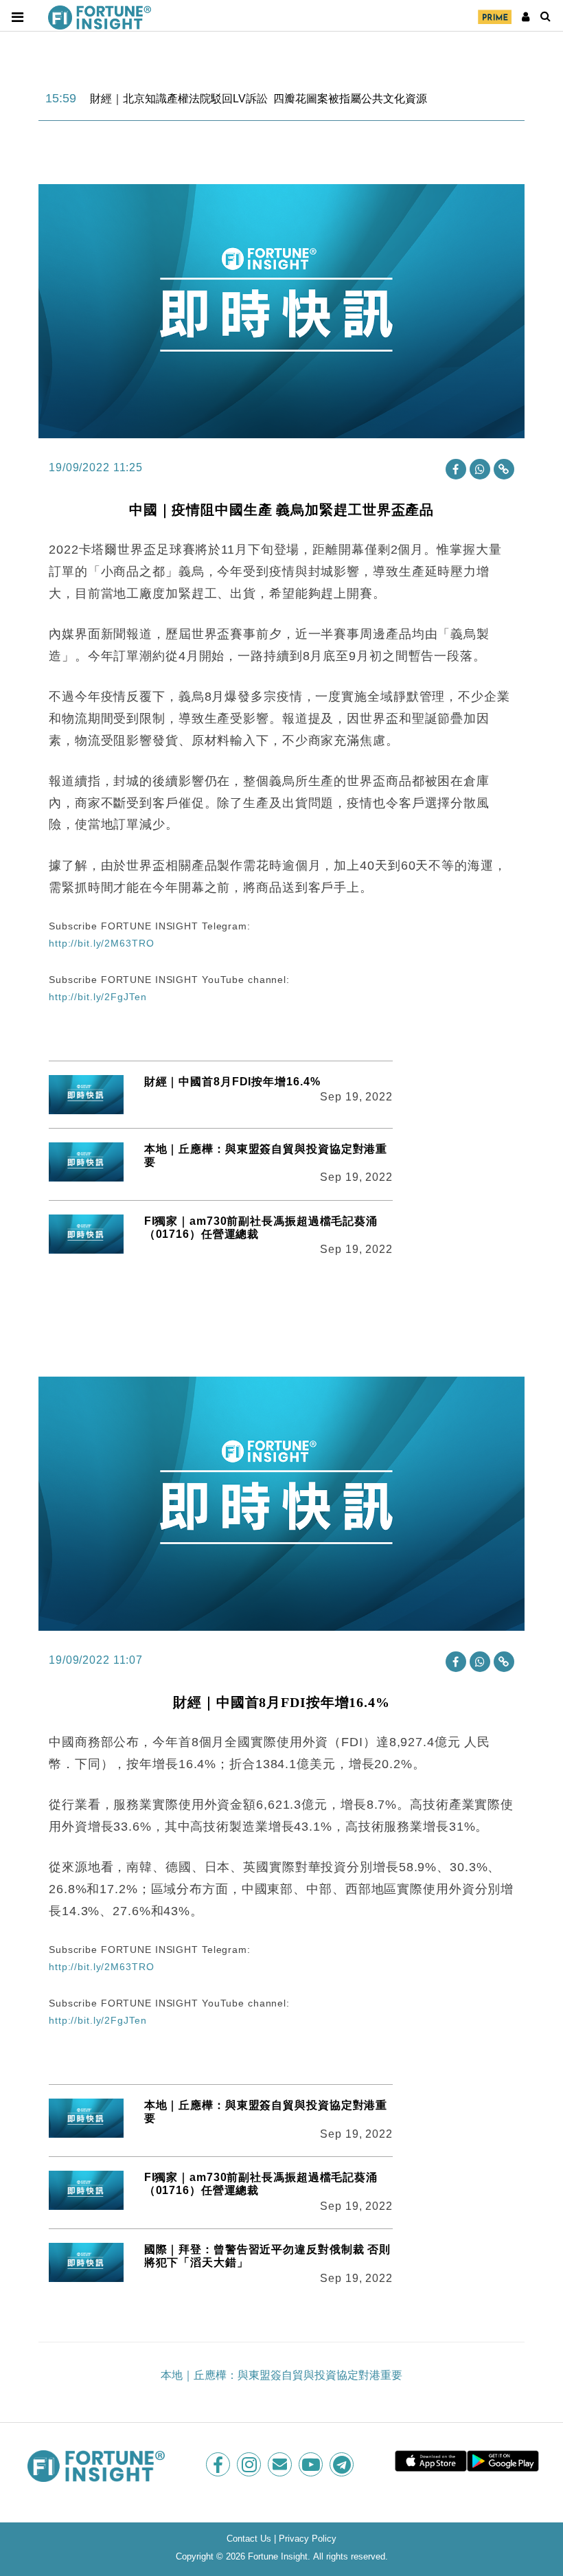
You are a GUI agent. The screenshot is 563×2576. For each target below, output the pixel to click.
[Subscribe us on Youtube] (312, 2464)
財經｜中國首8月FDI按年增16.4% (232, 1082)
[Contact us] (281, 2464)
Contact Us (249, 2539)
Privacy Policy (308, 2539)
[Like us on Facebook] (219, 2464)
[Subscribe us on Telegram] (343, 2464)
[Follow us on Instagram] (250, 2464)
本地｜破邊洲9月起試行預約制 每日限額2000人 (207, 99)
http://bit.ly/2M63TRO (101, 943)
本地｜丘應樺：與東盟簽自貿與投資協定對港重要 (281, 2375)
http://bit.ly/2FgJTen (97, 997)
